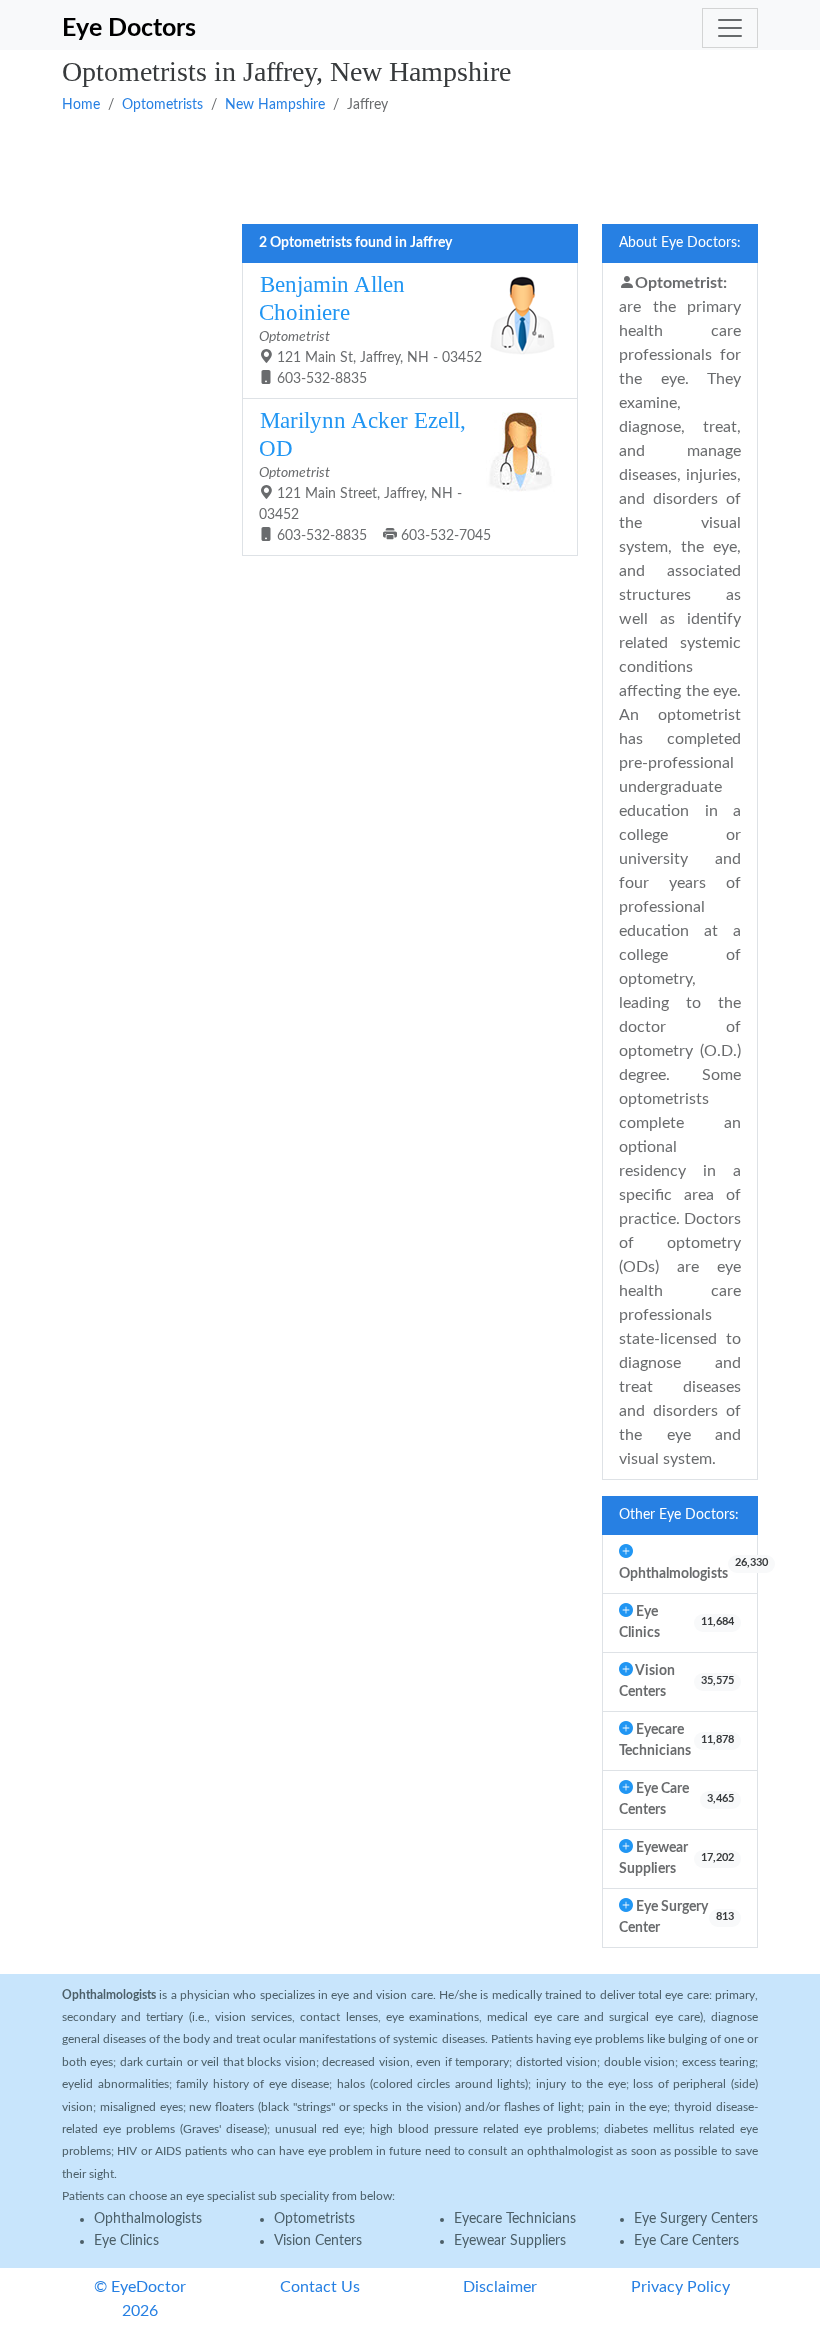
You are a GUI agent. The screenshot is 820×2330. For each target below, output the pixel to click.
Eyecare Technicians (515, 2219)
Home (81, 105)
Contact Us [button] (320, 2287)
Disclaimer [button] (500, 2287)
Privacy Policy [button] (680, 2287)
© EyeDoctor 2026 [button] (140, 2299)
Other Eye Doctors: (679, 1515)
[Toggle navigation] (730, 28)
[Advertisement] (410, 167)
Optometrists (162, 105)
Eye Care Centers (686, 2241)
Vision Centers (318, 2241)
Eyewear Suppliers (510, 2241)
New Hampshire (275, 105)
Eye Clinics (126, 2241)
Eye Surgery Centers (696, 2219)
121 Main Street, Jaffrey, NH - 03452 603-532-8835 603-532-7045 (375, 475)
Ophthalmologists (148, 2219)
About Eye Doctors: (680, 243)
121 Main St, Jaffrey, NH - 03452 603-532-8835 (370, 329)
